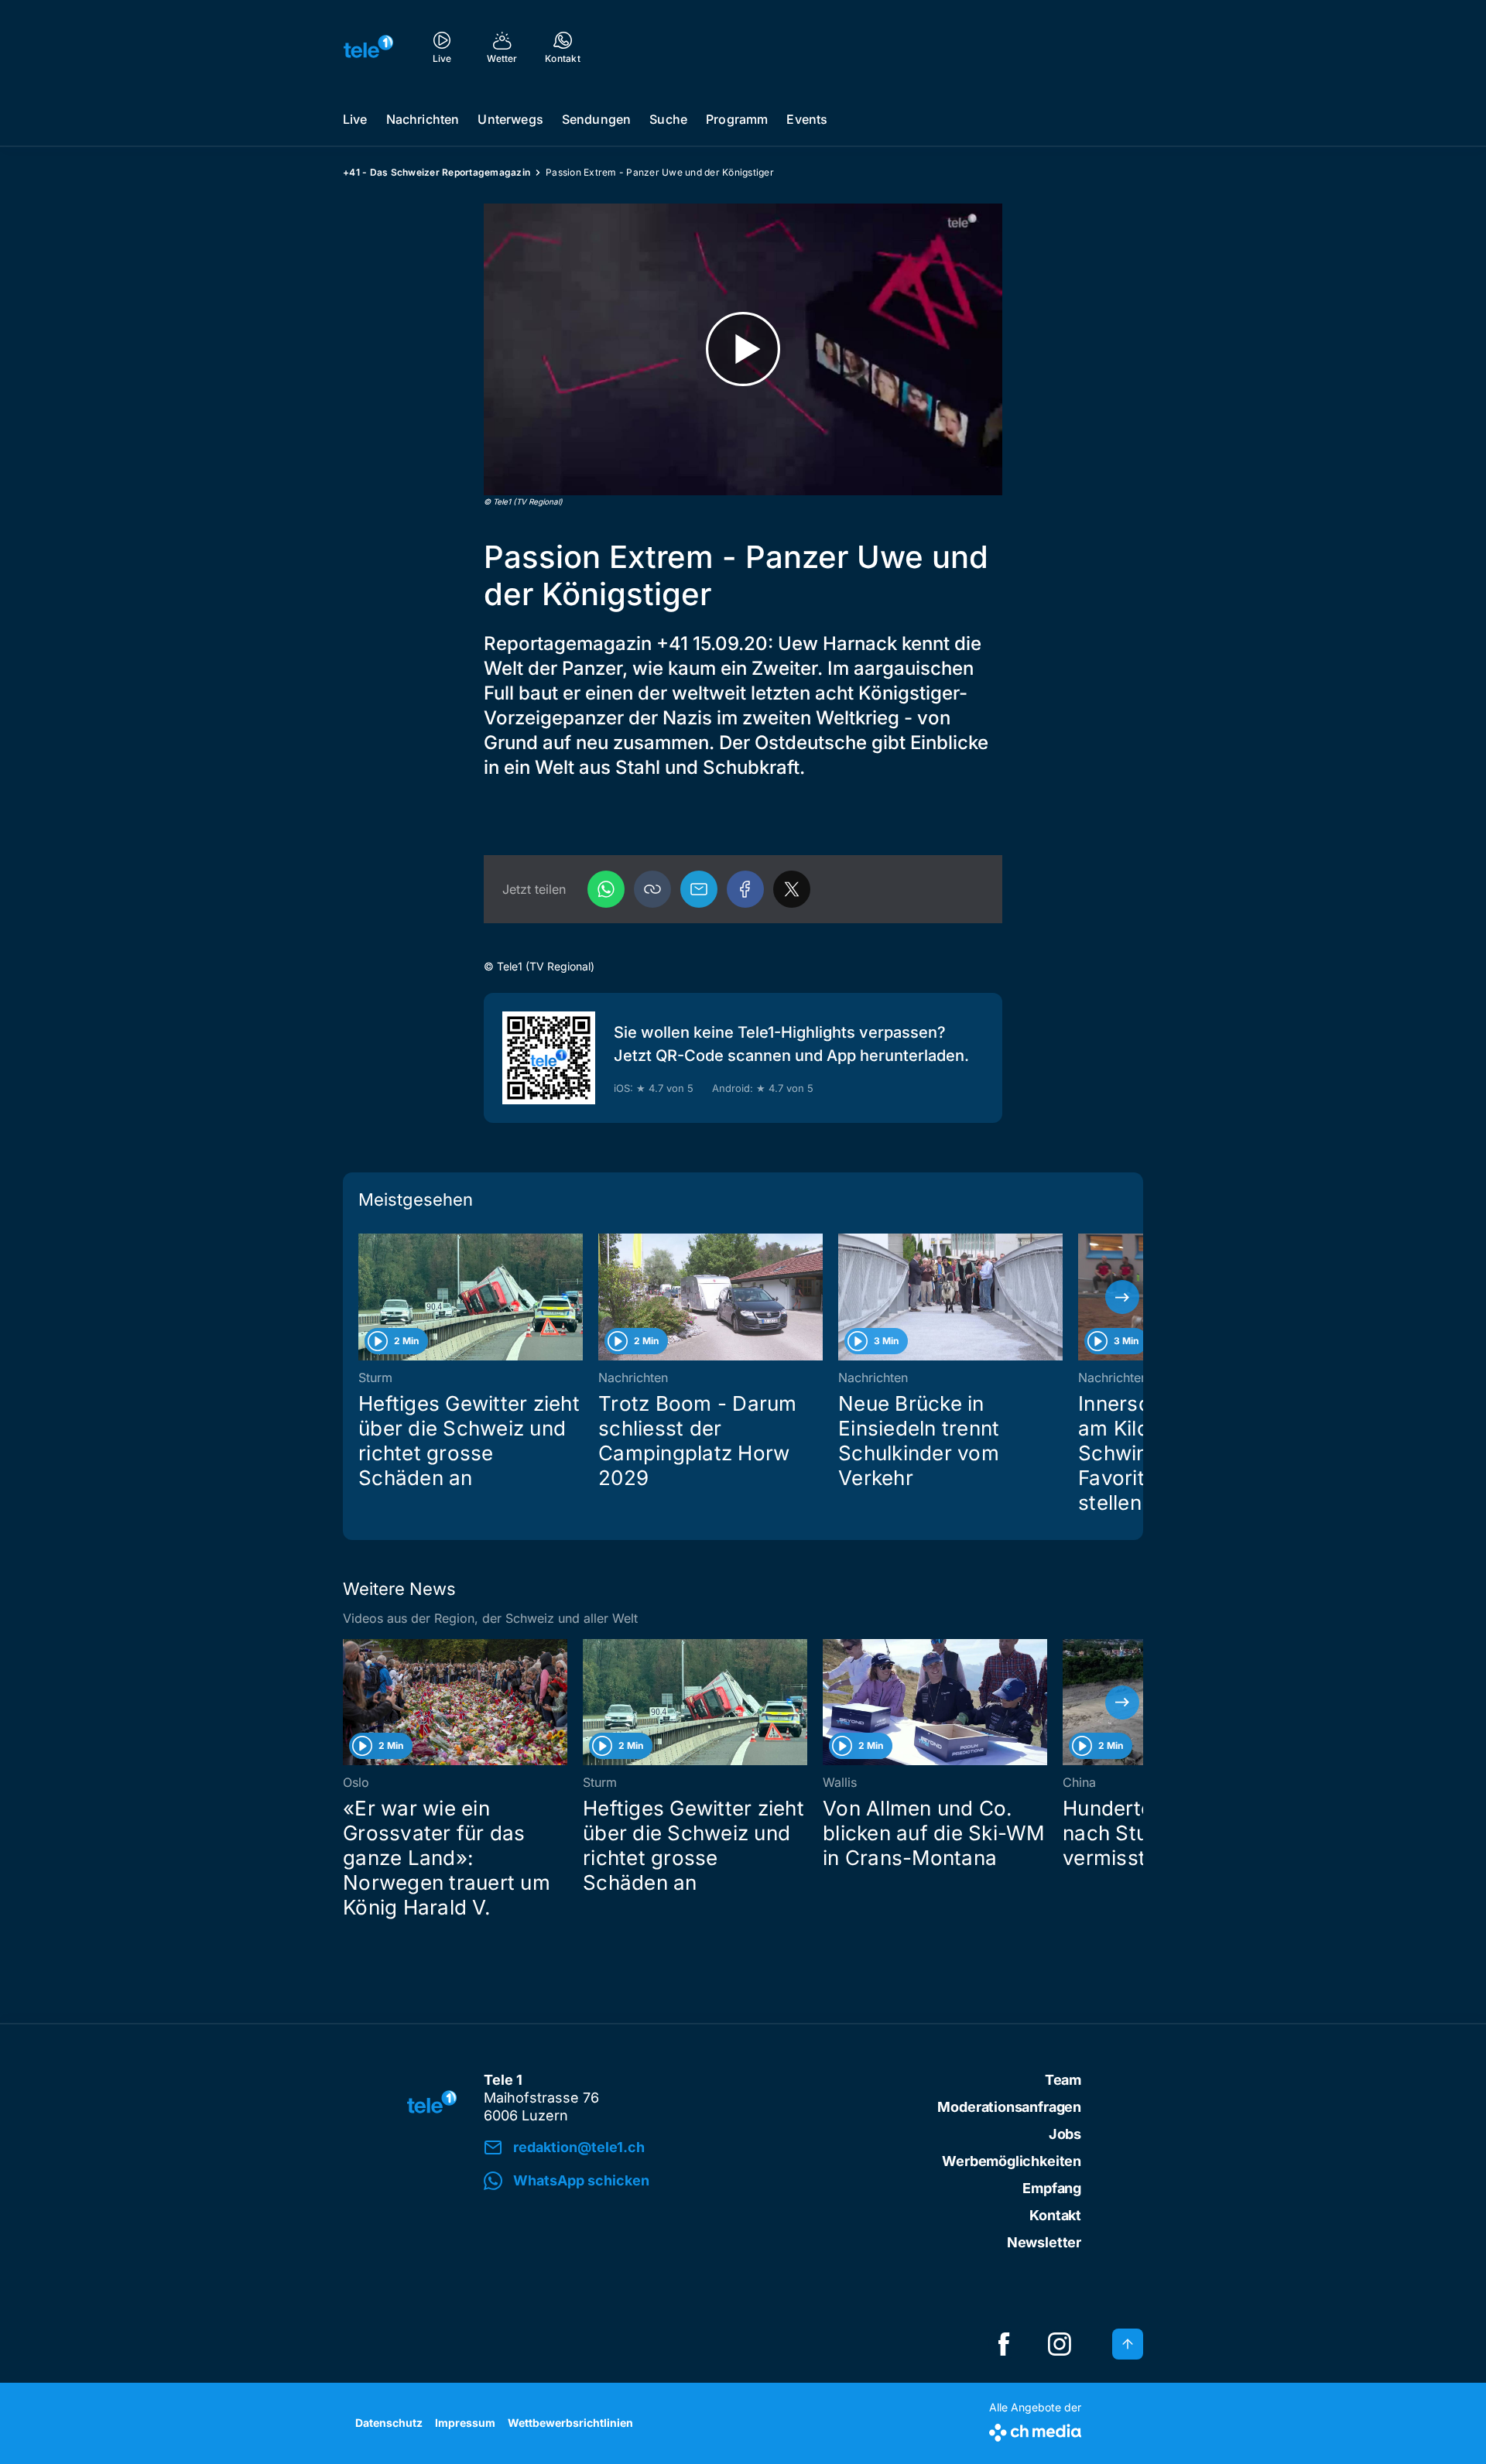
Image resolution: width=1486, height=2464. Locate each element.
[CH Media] (1035, 2430)
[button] (652, 889)
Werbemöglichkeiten (1012, 2161)
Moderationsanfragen (1009, 2107)
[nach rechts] (1122, 1297)
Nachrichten (423, 119)
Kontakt (1055, 2215)
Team (1063, 2080)
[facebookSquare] (1004, 2344)
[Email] (699, 889)
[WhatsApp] (606, 889)
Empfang (1052, 2188)
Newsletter (1044, 2242)
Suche (668, 119)
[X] (792, 889)
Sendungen (596, 119)
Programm (737, 119)
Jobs (1065, 2134)
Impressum (465, 2423)
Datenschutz (389, 2423)
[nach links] (364, 1297)
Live (355, 119)
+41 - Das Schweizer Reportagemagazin (437, 172)
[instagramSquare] (1060, 2344)
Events (807, 119)
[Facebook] (745, 889)
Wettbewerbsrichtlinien (570, 2423)
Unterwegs (510, 119)
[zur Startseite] (368, 46)
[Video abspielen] (743, 349)
